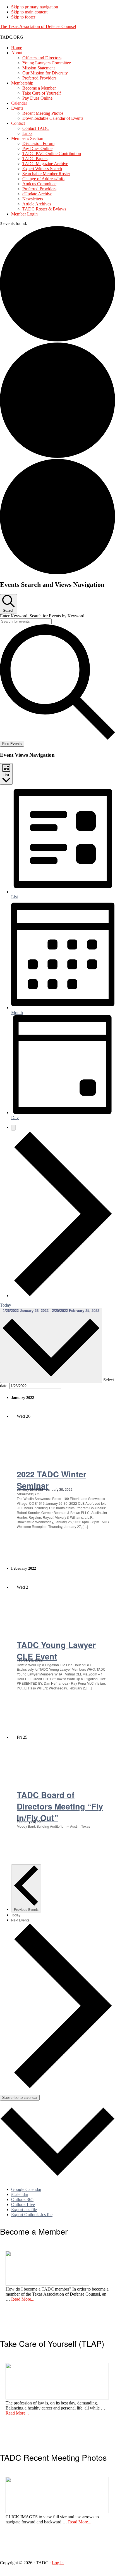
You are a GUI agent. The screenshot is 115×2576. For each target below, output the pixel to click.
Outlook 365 (22, 2199)
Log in (58, 2563)
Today (6, 1305)
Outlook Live (23, 2205)
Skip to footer (23, 17)
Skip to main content (29, 12)
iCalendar (20, 2194)
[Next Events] (63, 1296)
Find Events (12, 744)
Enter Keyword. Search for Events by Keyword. (43, 616)
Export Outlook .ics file (32, 2215)
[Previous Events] (13, 1128)
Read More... (23, 2299)
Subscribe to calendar (20, 2098)
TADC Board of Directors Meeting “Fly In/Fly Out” (60, 1806)
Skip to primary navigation (35, 7)
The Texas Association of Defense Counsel (38, 26)
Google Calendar (26, 2189)
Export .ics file (24, 2210)
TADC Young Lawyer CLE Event (56, 1651)
